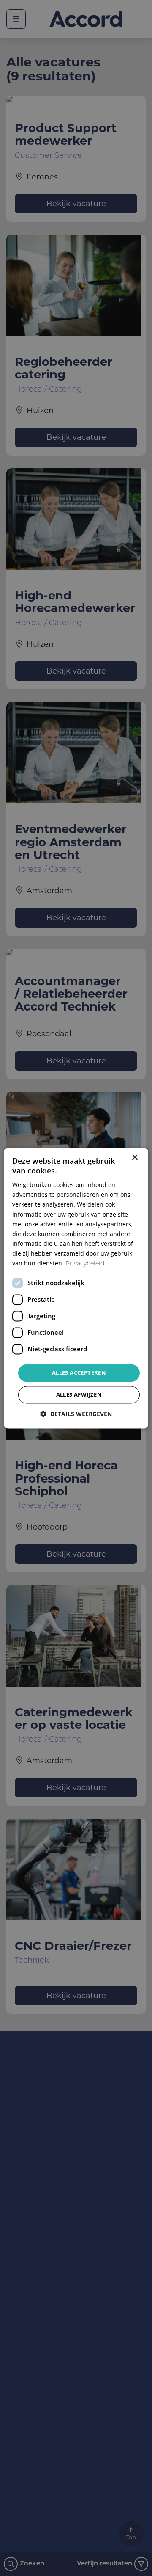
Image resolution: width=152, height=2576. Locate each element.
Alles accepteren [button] (79, 1373)
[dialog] (76, 1288)
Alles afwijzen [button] (79, 1394)
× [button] (134, 1158)
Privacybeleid (85, 1264)
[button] (76, 1414)
